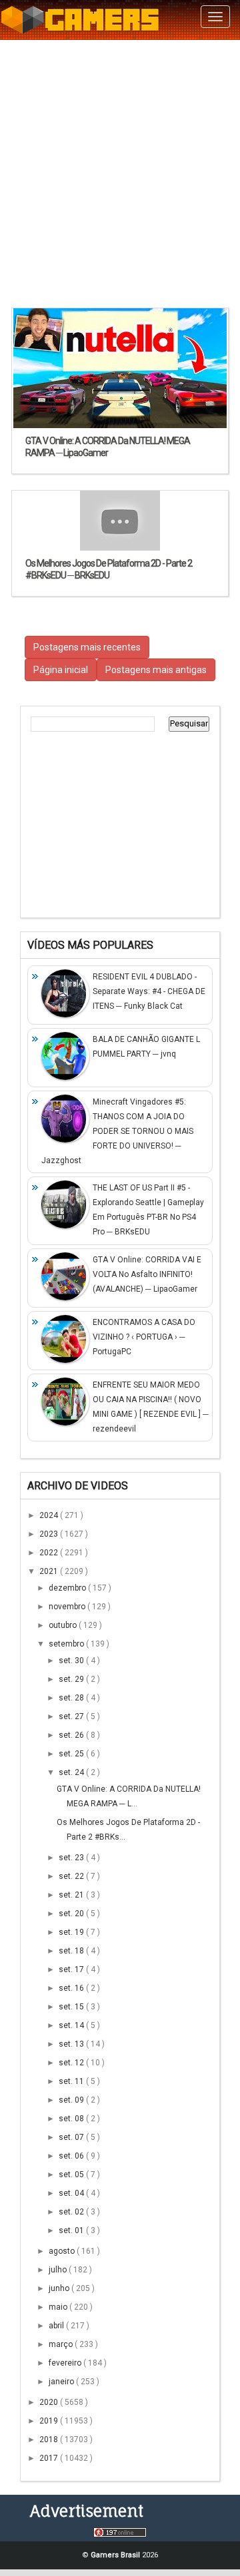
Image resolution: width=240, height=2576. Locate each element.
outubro (64, 1625)
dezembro (68, 1588)
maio (59, 2307)
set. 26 (72, 1735)
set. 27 (72, 1716)
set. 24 (72, 1772)
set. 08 (72, 2119)
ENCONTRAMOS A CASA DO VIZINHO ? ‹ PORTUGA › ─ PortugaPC (144, 1337)
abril (57, 2326)
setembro (67, 1644)
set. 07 (72, 2137)
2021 (50, 1571)
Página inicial (61, 670)
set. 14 (72, 2025)
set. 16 (72, 1988)
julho (59, 2270)
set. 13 (72, 2044)
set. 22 (72, 1876)
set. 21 (72, 1895)
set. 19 (72, 1932)
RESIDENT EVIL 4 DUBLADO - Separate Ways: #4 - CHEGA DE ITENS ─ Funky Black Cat (149, 991)
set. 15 (72, 2007)
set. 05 (72, 2175)
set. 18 (72, 1951)
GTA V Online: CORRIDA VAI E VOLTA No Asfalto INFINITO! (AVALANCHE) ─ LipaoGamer (147, 1274)
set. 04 (72, 2193)
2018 (50, 2440)
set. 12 (72, 2063)
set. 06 (72, 2156)
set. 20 (72, 1914)
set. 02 (72, 2212)
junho (60, 2288)
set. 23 (72, 1858)
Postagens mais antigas (156, 670)
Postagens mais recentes (87, 647)
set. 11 (72, 2081)
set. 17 (72, 1969)
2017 (50, 2458)
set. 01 (72, 2230)
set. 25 (72, 1754)
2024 (50, 1515)
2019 (50, 2421)
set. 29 (72, 1679)
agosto (63, 2251)
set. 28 (72, 1698)
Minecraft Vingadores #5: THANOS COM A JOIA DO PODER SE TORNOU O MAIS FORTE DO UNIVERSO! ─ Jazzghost (117, 1131)
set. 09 (72, 2100)
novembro (68, 1607)
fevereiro (66, 2363)
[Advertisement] (120, 173)
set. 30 (72, 1661)
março (62, 2344)
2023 (50, 1534)
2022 (50, 1553)
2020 (50, 2402)
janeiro (62, 2382)
